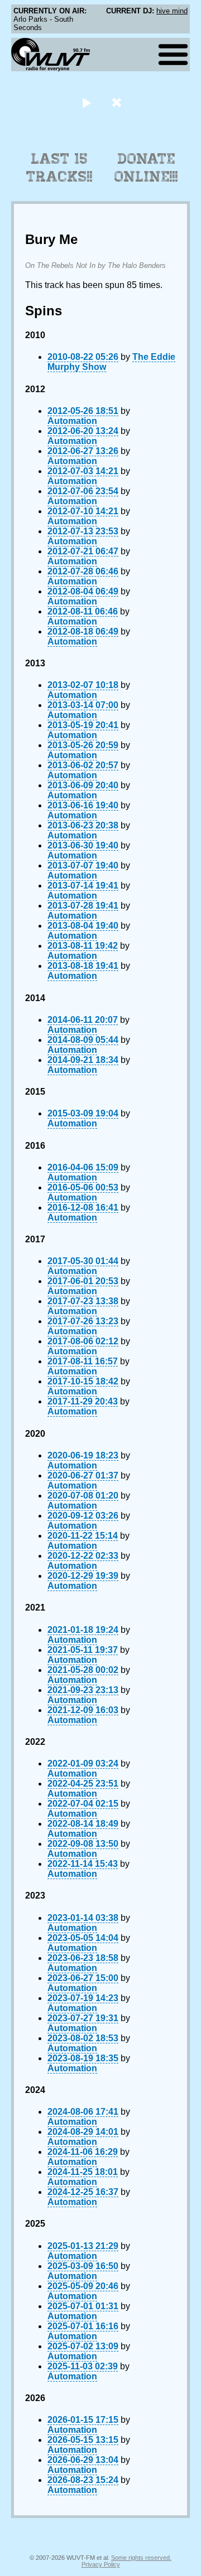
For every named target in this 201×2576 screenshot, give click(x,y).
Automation (72, 421)
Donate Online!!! (146, 168)
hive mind (172, 11)
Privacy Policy (101, 2564)
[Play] (86, 102)
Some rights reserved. (141, 2558)
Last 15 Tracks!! (59, 168)
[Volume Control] (118, 102)
